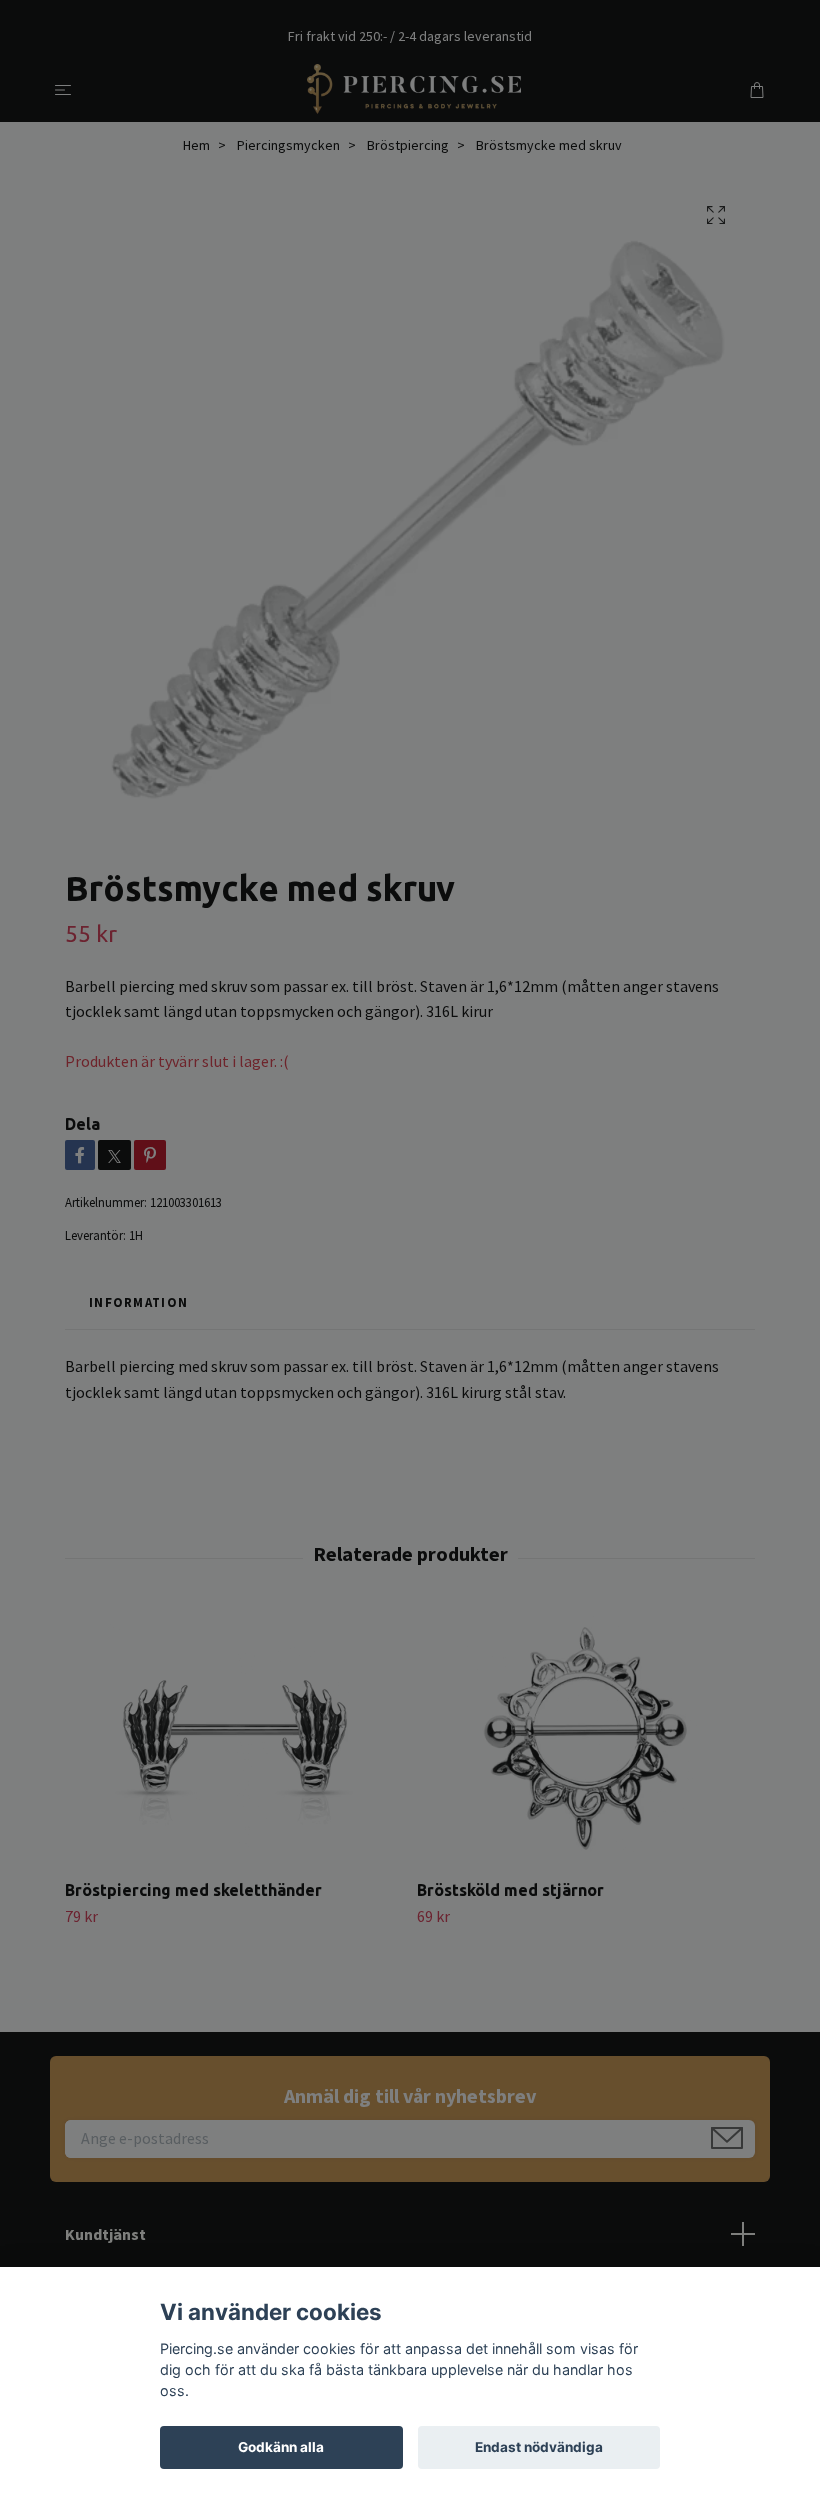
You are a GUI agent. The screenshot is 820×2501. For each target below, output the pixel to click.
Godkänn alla (281, 2447)
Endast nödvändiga (539, 2447)
